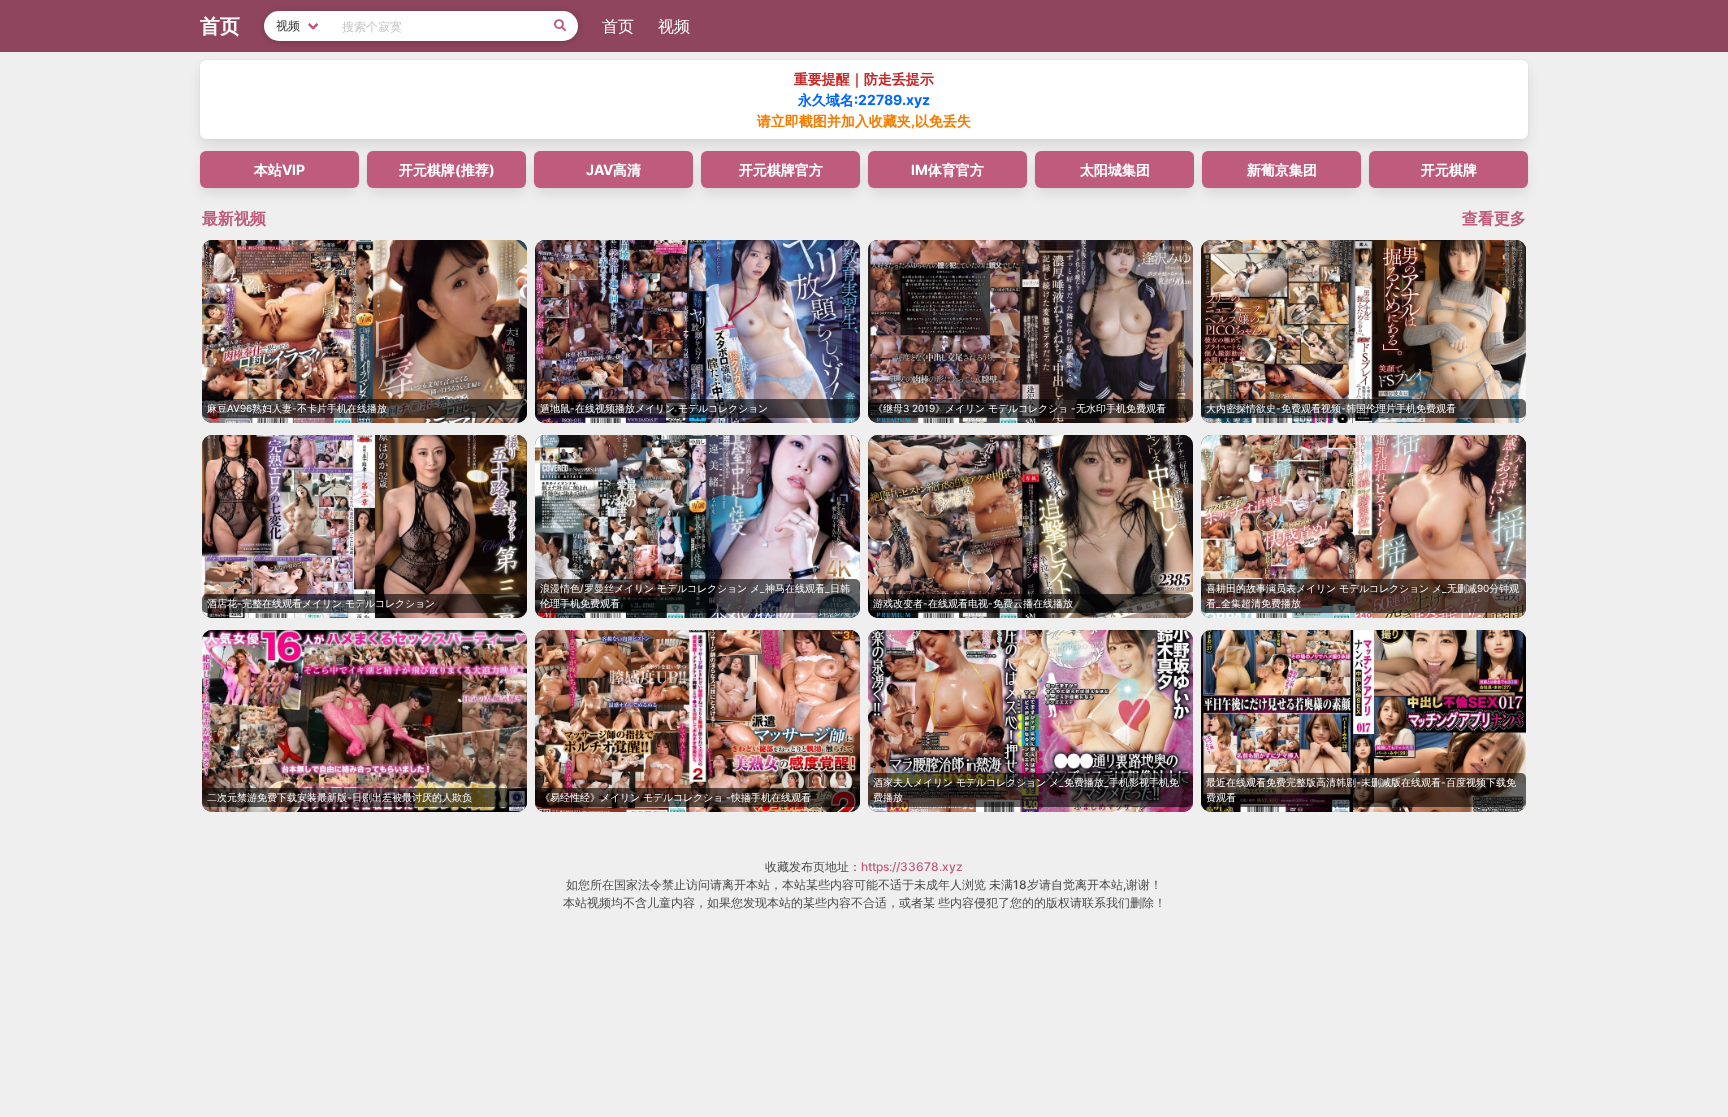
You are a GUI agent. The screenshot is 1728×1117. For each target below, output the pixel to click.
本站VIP (279, 169)
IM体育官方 (947, 169)
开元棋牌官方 (781, 169)
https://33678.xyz (912, 866)
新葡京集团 (1282, 169)
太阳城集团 (1115, 169)
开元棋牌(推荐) (447, 169)
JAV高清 (613, 169)
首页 (618, 26)
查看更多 (1494, 218)
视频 (674, 26)
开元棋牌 (1449, 169)
